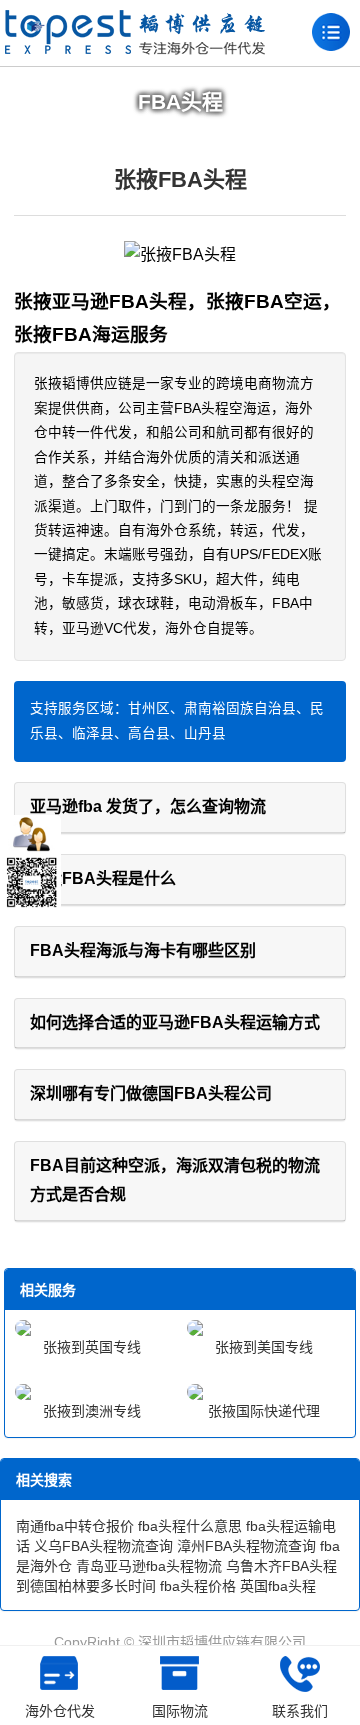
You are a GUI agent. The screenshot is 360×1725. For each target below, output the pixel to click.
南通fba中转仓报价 (75, 1526)
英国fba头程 (278, 1586)
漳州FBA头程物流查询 (246, 1546)
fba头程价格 (198, 1586)
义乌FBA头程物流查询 (103, 1546)
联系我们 (300, 1711)
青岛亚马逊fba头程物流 (149, 1566)
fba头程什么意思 (190, 1526)
